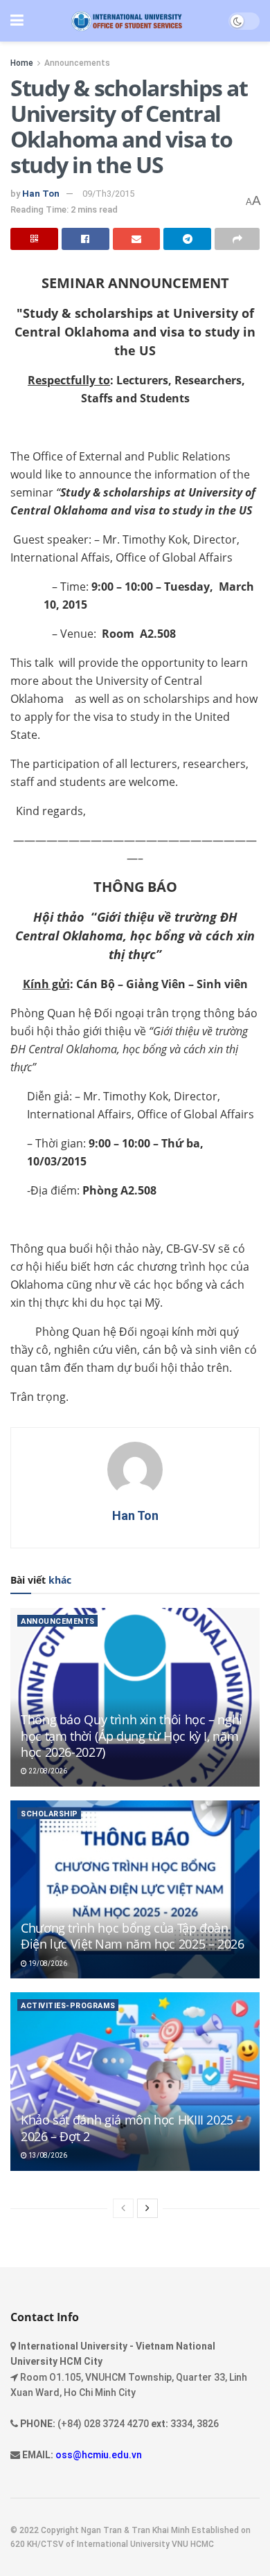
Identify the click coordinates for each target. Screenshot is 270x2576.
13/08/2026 (47, 2155)
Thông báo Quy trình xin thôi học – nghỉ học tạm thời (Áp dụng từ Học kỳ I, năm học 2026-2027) (132, 1736)
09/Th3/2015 (108, 194)
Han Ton (41, 194)
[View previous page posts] (123, 2208)
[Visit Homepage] (126, 21)
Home (22, 63)
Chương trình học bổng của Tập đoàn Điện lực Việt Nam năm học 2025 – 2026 (133, 1936)
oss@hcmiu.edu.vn (99, 2455)
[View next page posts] (147, 2208)
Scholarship (49, 1814)
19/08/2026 (47, 1964)
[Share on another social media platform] (237, 239)
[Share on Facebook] (85, 239)
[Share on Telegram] (187, 239)
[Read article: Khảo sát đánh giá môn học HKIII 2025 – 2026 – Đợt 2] (135, 2081)
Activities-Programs (68, 2006)
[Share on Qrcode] (34, 239)
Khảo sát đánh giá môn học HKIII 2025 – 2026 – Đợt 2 (132, 2128)
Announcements (77, 63)
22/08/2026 (47, 1771)
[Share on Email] (137, 239)
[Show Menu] (17, 21)
